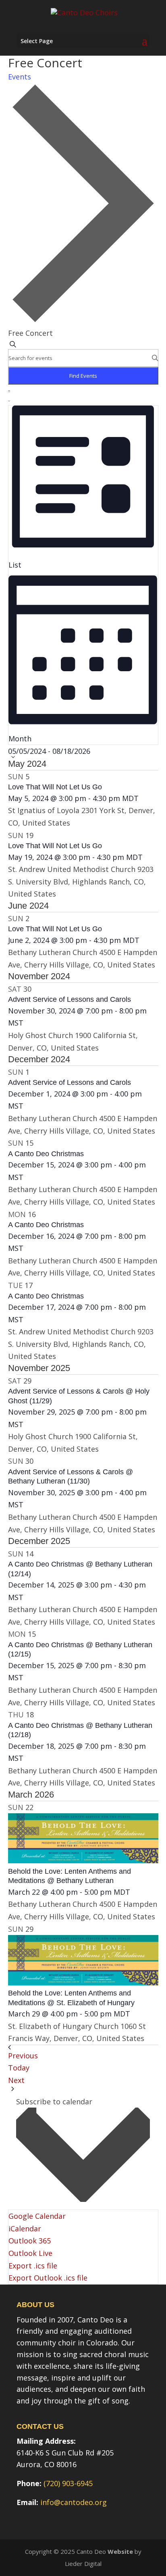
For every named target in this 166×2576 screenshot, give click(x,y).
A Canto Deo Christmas (46, 1154)
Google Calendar (37, 2216)
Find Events (83, 376)
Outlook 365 (30, 2241)
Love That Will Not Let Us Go (55, 787)
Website (120, 2551)
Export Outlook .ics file (48, 2278)
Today (19, 2068)
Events (20, 77)
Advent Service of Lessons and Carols (70, 999)
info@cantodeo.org (74, 2502)
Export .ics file (33, 2266)
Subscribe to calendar (54, 2102)
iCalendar (25, 2229)
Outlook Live (30, 2253)
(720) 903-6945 (68, 2483)
